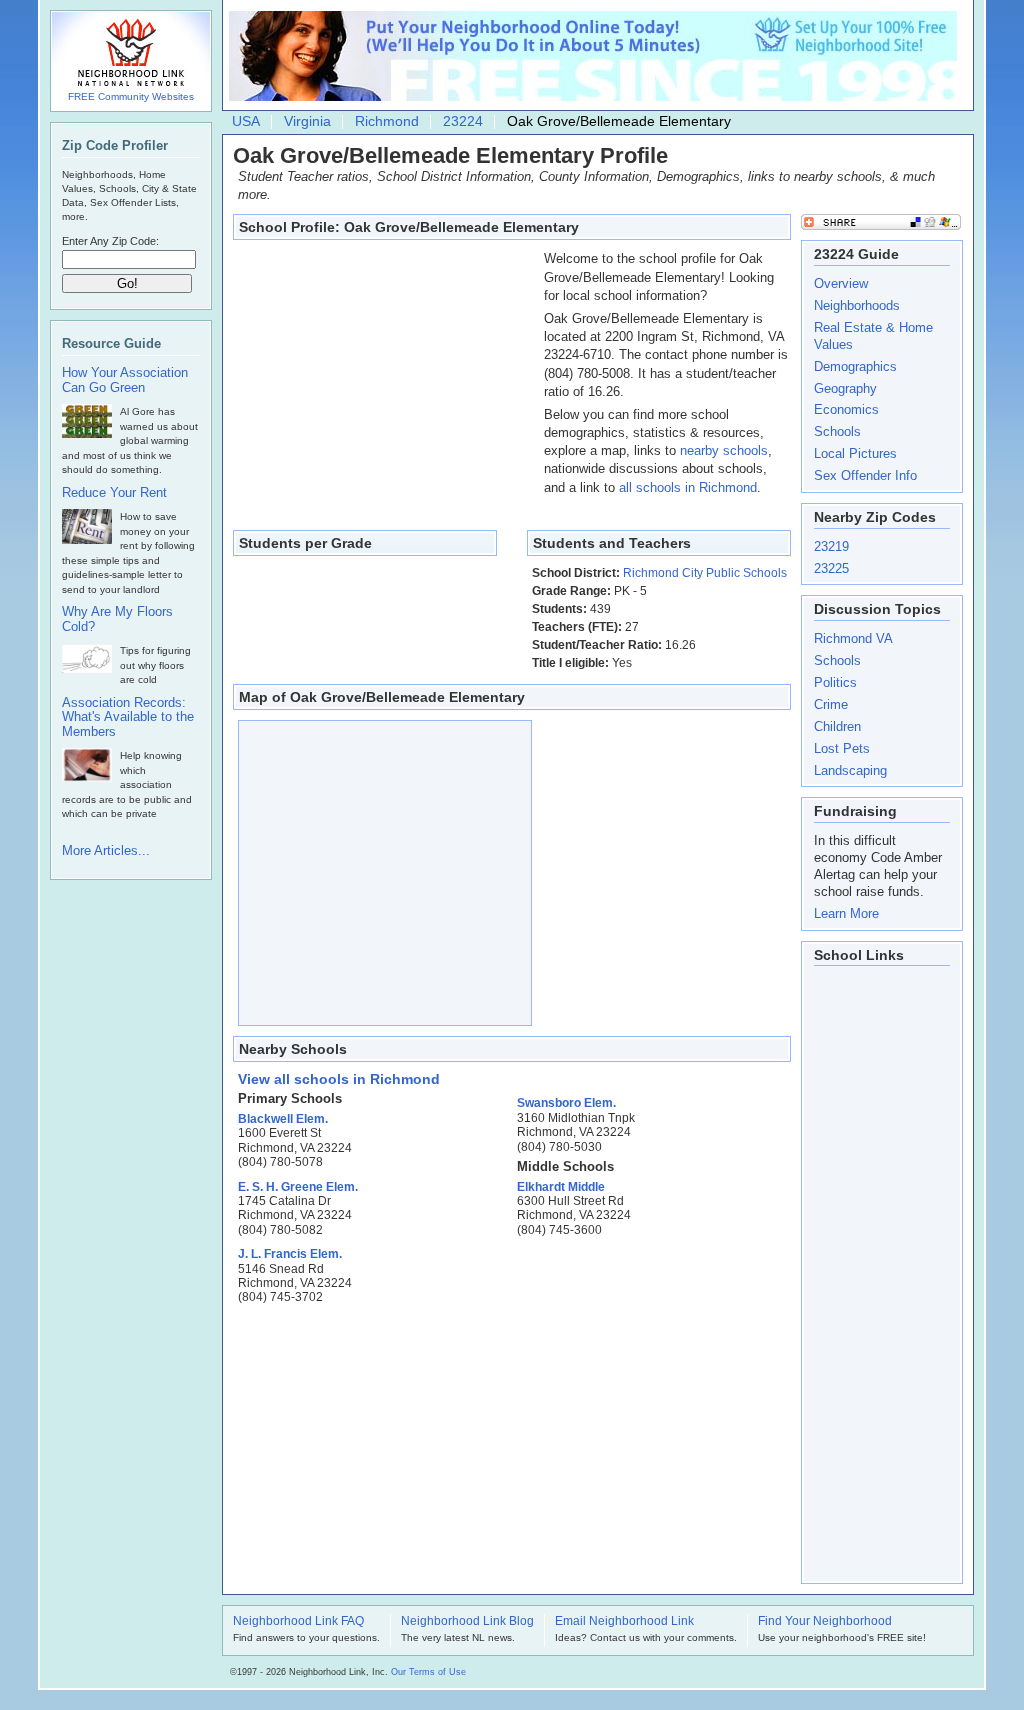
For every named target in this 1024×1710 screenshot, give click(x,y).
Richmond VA (853, 638)
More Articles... (106, 850)
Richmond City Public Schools (705, 573)
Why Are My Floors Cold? (117, 619)
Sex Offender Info (865, 475)
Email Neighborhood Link (624, 1622)
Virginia (307, 121)
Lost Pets (842, 748)
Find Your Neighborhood (825, 1622)
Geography (845, 388)
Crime (831, 704)
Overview (841, 283)
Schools (837, 431)
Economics (846, 409)
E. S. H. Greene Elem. (298, 1187)
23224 (463, 121)
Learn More (846, 913)
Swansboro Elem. (566, 1103)
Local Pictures (855, 453)
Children (837, 726)
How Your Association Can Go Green (125, 380)
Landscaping (850, 770)
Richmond (387, 121)
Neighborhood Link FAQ (298, 1622)
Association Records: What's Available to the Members (128, 717)
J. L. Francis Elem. (290, 1254)
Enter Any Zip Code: (110, 241)
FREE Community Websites (131, 96)
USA (246, 121)
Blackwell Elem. (283, 1119)
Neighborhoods (857, 305)
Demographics (855, 366)
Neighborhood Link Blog (467, 1622)
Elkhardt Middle (561, 1187)
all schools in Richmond (688, 487)
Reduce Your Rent (114, 493)
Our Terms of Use (428, 1672)
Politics (835, 682)
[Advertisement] (384, 375)
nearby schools (724, 450)
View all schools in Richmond (339, 1079)
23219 (831, 546)
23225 (831, 568)
